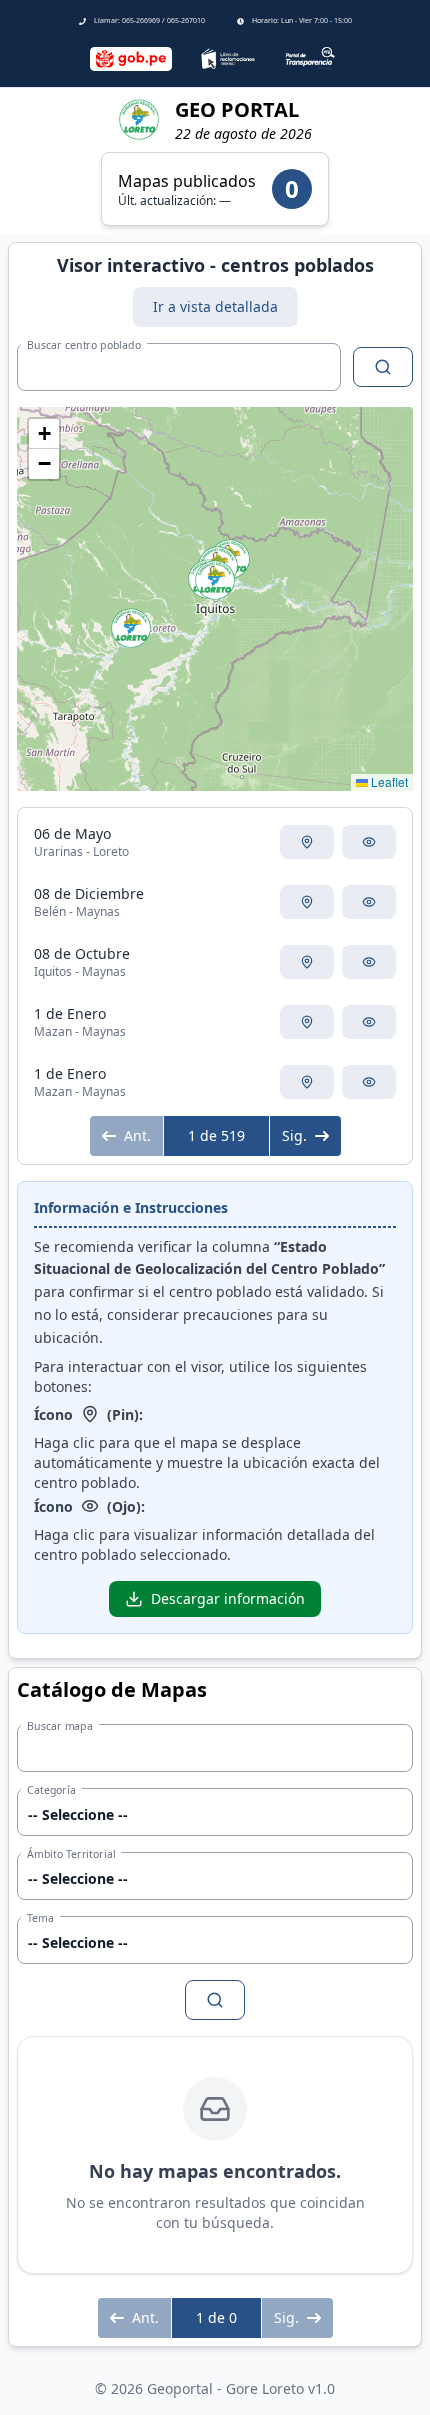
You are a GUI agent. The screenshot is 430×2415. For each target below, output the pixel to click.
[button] (131, 628)
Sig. (294, 1135)
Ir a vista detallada (215, 306)
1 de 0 (216, 2317)
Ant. (137, 1135)
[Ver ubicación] (307, 842)
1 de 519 (216, 1135)
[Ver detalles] (369, 842)
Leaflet (388, 781)
